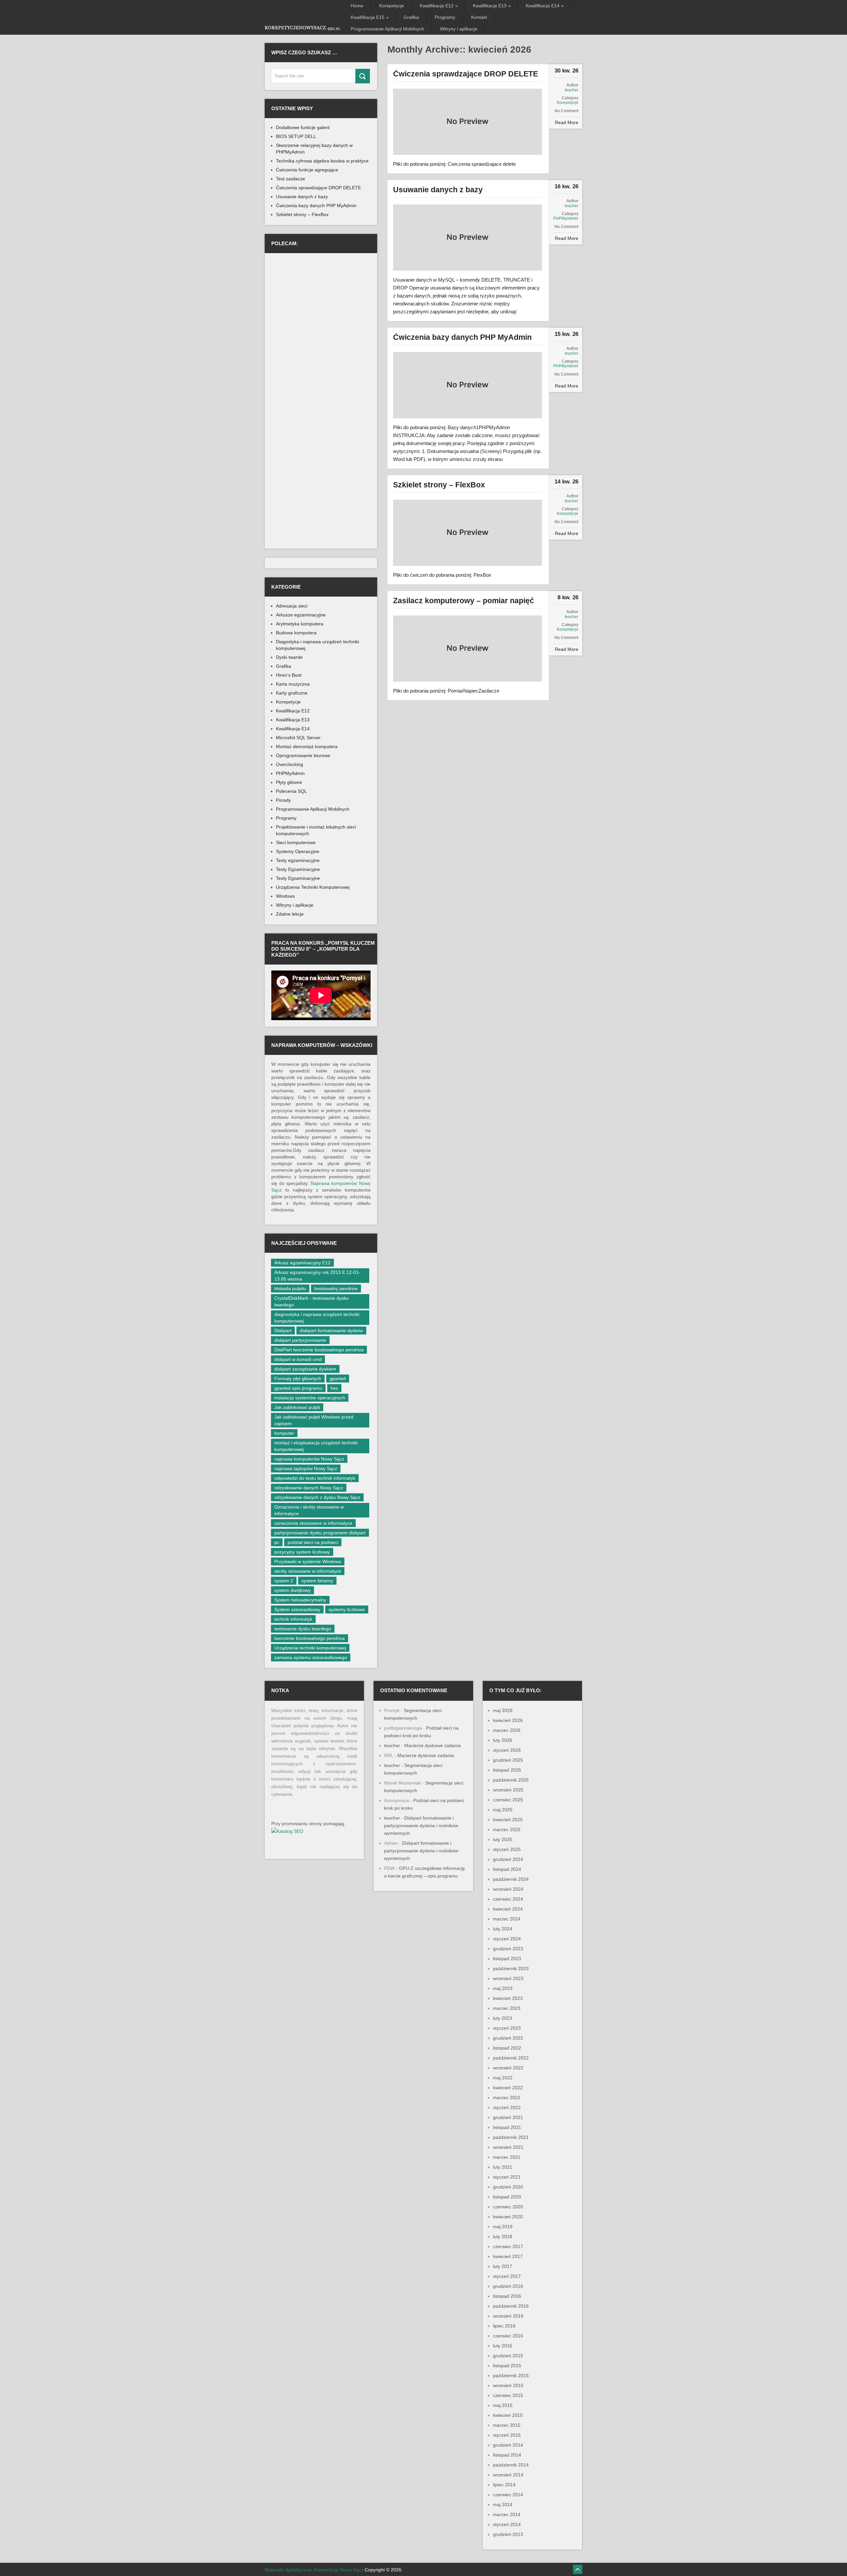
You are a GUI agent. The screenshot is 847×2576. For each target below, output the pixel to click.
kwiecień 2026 (508, 1720)
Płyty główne (289, 782)
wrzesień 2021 (508, 2147)
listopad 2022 (507, 2048)
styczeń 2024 (507, 1939)
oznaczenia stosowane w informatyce (313, 1523)
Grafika (411, 17)
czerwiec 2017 (508, 2246)
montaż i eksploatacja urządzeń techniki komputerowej (316, 1446)
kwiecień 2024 (508, 1909)
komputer (284, 1433)
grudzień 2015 (508, 2356)
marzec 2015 (507, 2425)
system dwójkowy (292, 1590)
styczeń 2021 (507, 2177)
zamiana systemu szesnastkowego (311, 1657)
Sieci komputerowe (296, 842)
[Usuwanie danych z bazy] (468, 238)
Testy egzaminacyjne (298, 860)
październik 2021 (511, 2137)
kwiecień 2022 (508, 2088)
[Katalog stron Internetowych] (287, 1831)
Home (357, 6)
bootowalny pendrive (336, 1288)
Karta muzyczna (293, 684)
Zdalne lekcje (290, 914)
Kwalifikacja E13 (491, 6)
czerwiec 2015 (508, 2395)
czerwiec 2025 (508, 1800)
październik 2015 (511, 2375)
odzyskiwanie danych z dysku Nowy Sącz (317, 1497)
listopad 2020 (507, 2197)
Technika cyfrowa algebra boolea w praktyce (322, 161)
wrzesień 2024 (508, 1889)
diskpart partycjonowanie (300, 1340)
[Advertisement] (321, 300)
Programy (445, 17)
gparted (338, 1378)
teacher (572, 90)
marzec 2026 (507, 1730)
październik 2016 (511, 2306)
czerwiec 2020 (508, 2207)
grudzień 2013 (508, 2534)
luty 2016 (503, 2346)
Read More (567, 122)
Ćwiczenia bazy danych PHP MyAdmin (462, 337)
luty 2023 (503, 2018)
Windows (285, 896)
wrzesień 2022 (508, 2068)
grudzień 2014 (508, 2445)
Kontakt (479, 17)
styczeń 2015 (507, 2435)
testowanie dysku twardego (303, 1629)
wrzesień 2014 (508, 2475)
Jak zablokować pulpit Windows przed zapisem (314, 1420)
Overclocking (290, 764)
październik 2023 (511, 1968)
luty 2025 (503, 1839)
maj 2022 (503, 2078)
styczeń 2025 (507, 1849)
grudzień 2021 (508, 2117)
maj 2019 (503, 2227)
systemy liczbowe (347, 1609)
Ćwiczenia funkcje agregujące (307, 170)
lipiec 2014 (504, 2485)
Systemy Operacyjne (298, 851)
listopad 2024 (507, 1869)
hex (334, 1388)
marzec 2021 (507, 2157)
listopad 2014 (507, 2455)
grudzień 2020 (508, 2187)
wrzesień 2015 (508, 2385)
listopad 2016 (507, 2296)
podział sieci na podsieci (313, 1542)
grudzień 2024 (508, 1859)
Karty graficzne (292, 693)
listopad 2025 (507, 1770)
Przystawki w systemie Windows (308, 1561)
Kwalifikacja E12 (438, 6)
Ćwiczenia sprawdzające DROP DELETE (466, 74)
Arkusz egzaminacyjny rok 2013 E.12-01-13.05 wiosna (317, 1276)
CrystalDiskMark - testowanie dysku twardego (312, 1301)
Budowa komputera (296, 633)
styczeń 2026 (507, 1750)
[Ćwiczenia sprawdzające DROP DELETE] (468, 122)
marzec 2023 (507, 2008)
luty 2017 (503, 2266)
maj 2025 (503, 1810)
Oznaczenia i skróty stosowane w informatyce (309, 1510)
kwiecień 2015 (508, 2415)
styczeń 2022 (507, 2107)
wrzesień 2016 (508, 2316)
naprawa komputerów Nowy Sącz (309, 1459)
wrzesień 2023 (508, 1978)
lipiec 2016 (504, 2326)
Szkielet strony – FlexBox (439, 485)
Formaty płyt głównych (298, 1378)
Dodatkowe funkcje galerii (303, 127)
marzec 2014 (507, 2514)
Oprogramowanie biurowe (303, 755)
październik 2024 (511, 1879)
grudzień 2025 (508, 1760)
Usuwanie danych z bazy (438, 190)
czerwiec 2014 (508, 2495)
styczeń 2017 (507, 2276)
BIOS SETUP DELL (296, 136)
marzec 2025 (507, 1830)
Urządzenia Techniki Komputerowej (313, 887)
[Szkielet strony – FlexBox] (468, 533)
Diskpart (283, 1331)
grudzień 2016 (508, 2286)
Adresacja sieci (292, 606)
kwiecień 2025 (508, 1820)
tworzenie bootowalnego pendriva (310, 1638)
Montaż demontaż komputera (307, 746)
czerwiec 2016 (508, 2336)
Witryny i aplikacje (459, 29)
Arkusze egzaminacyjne (301, 615)
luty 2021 (503, 2167)
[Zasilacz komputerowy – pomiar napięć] (468, 649)
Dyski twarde (289, 657)
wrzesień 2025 (508, 1790)
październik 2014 (511, 2465)
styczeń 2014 (507, 2524)
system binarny (317, 1581)
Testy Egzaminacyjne (298, 869)
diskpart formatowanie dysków (331, 1331)
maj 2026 (503, 1710)
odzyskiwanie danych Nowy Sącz (309, 1488)
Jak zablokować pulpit (297, 1407)
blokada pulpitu (290, 1288)
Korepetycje (392, 6)
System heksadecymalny (300, 1600)
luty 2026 (503, 1740)
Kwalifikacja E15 (369, 17)
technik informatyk (293, 1619)
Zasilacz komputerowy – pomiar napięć (464, 601)
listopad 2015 (507, 2366)
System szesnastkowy (297, 1609)
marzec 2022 (507, 2098)
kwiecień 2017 (508, 2256)
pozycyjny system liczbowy (302, 1552)
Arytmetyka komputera (300, 624)
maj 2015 (503, 2405)
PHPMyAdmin (566, 218)
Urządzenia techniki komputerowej (310, 1648)
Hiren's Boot (289, 675)
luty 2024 (503, 1929)
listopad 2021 (507, 2127)
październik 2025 (511, 1780)
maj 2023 (503, 1988)
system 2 (284, 1581)
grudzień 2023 (508, 1949)
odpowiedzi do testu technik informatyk (315, 1478)
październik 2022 (511, 2058)
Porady (283, 800)
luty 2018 (503, 2237)
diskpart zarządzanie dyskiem (305, 1369)
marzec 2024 (507, 1919)
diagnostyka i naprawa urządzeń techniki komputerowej (317, 1318)
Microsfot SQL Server (298, 738)
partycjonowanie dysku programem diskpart (320, 1533)
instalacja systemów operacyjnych (310, 1398)
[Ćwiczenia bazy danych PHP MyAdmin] (468, 385)
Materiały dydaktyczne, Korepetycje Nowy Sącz (314, 2570)
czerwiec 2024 (508, 1899)
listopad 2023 (507, 1959)
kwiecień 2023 (508, 1998)
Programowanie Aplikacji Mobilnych (387, 29)
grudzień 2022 (508, 2038)
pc (277, 1542)
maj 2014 (503, 2505)
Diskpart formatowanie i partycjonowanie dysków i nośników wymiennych (421, 1826)
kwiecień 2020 (508, 2217)
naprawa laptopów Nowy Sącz (306, 1469)
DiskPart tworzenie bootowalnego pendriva (319, 1350)
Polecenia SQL (291, 791)
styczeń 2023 (507, 2028)
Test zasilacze (290, 179)
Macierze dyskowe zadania (433, 1745)
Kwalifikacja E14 (544, 6)
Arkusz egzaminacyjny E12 (302, 1263)
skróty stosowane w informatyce (308, 1571)
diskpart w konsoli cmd (298, 1359)
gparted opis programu (298, 1388)
